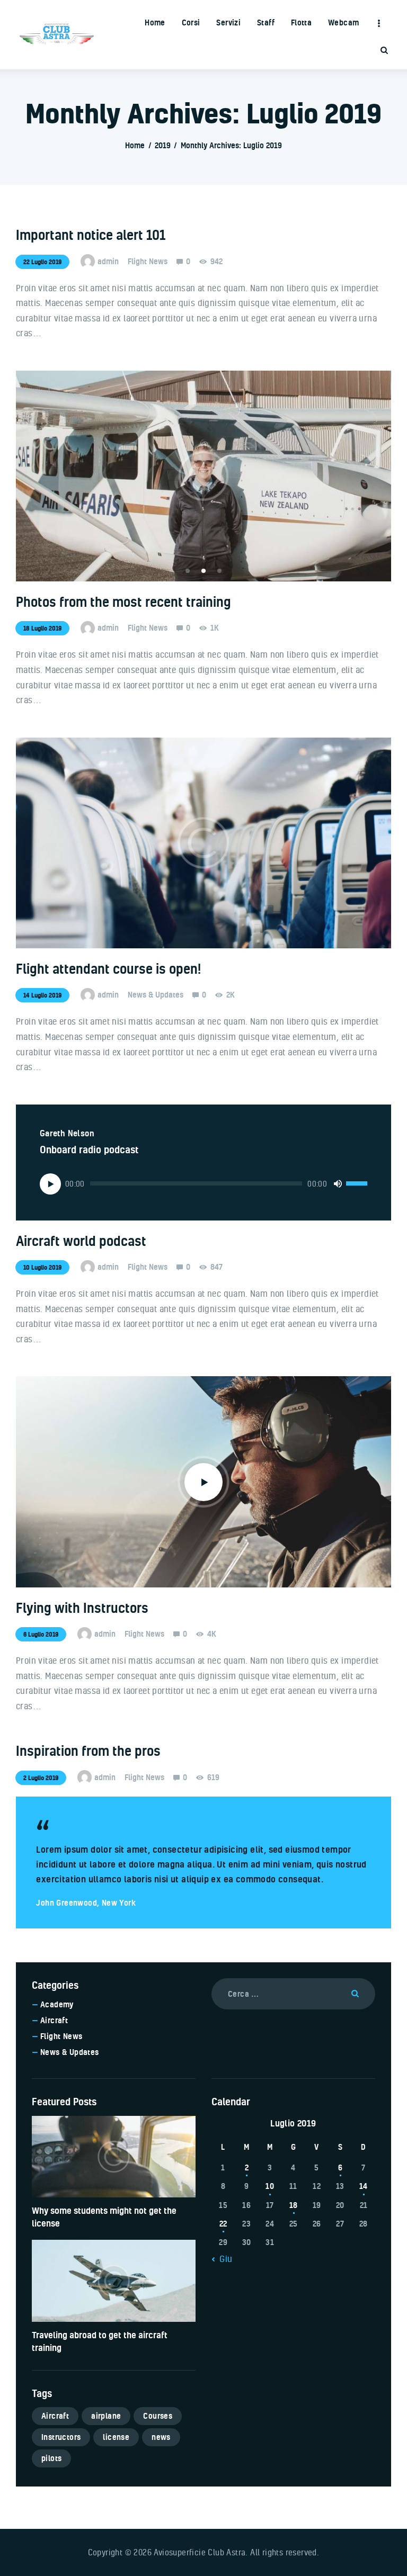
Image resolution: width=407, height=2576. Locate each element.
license (116, 2437)
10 (270, 2186)
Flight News (148, 261)
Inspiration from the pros (88, 1751)
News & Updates (156, 995)
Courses (158, 2416)
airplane (106, 2416)
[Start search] (384, 51)
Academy (57, 2004)
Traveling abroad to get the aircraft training (100, 2341)
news (161, 2437)
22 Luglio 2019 (42, 262)
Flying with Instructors (82, 1608)
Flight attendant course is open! (108, 969)
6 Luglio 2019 (41, 1634)
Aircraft (54, 2020)
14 (364, 2186)
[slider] (357, 1183)
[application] (203, 1183)
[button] (188, 571)
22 (223, 2224)
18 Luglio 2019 (42, 628)
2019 (163, 145)
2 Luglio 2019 (41, 1778)
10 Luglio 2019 (42, 1267)
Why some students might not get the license (104, 2217)
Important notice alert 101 (91, 235)
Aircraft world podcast (81, 1241)
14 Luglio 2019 (42, 995)
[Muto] (338, 1183)
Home (135, 145)
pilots (51, 2458)
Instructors (61, 2437)
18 (294, 2205)
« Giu (222, 2259)
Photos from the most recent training (123, 602)
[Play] (50, 1184)
